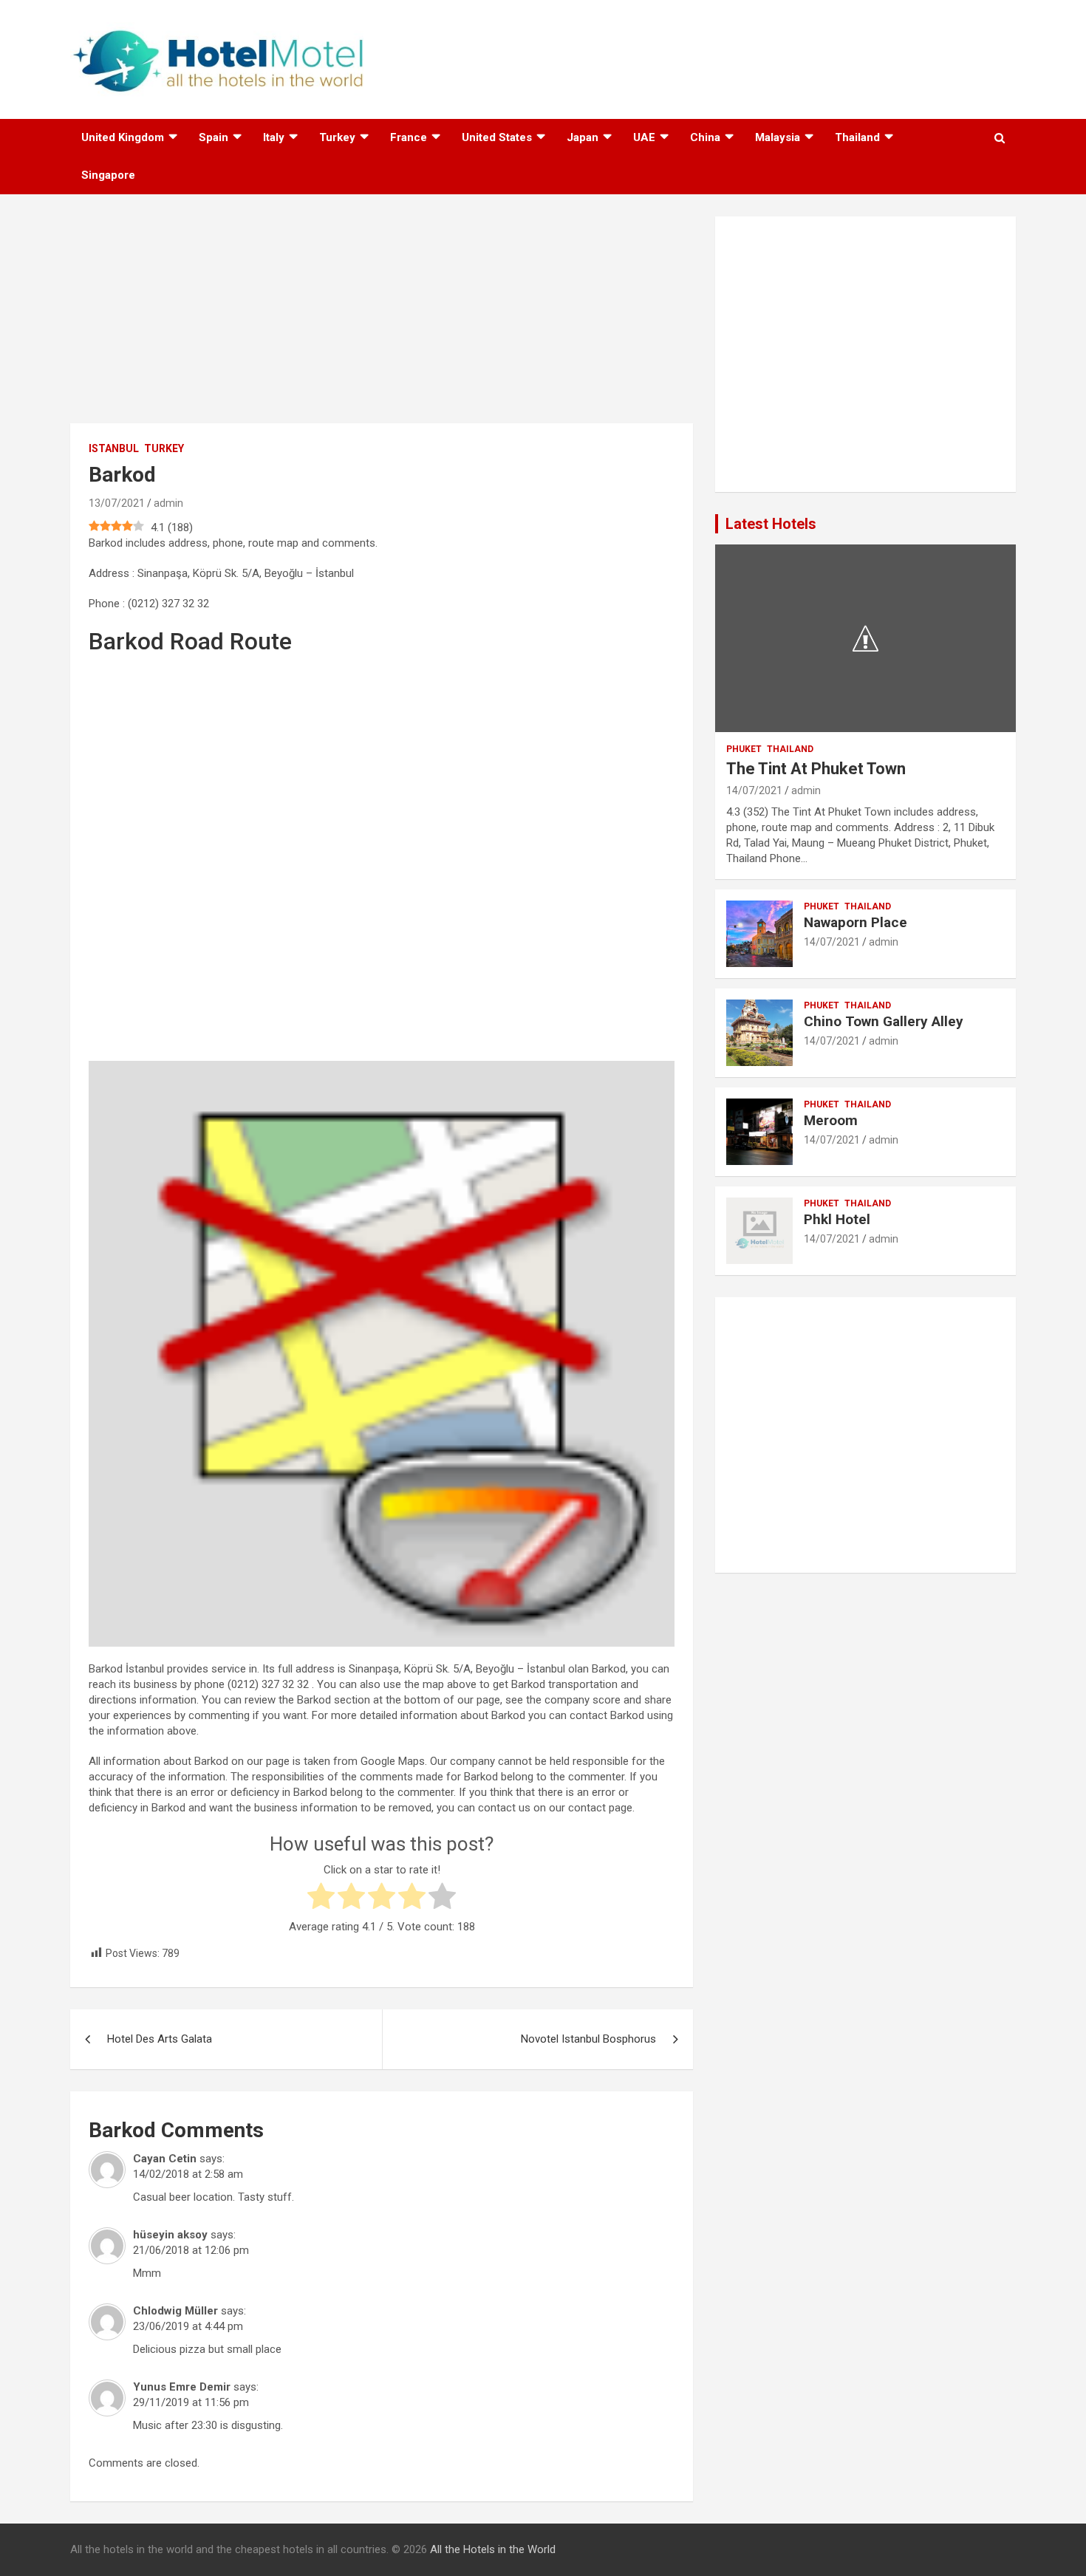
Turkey (337, 137)
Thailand (857, 137)
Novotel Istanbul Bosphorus (588, 2039)
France (409, 137)
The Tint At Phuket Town (816, 769)
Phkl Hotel (837, 1219)
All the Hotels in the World (493, 2549)
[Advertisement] (382, 320)
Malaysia (778, 137)
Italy (274, 137)
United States (497, 137)
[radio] (321, 1898)
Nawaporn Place (856, 922)
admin (168, 503)
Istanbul (114, 448)
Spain (214, 137)
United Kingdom (123, 137)
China (705, 137)
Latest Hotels (771, 524)
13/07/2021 (117, 503)
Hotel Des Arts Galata (160, 2039)
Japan (583, 137)
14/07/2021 (754, 790)
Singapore (108, 175)
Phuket (744, 749)
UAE (644, 137)
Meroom (831, 1120)
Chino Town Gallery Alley (884, 1021)
